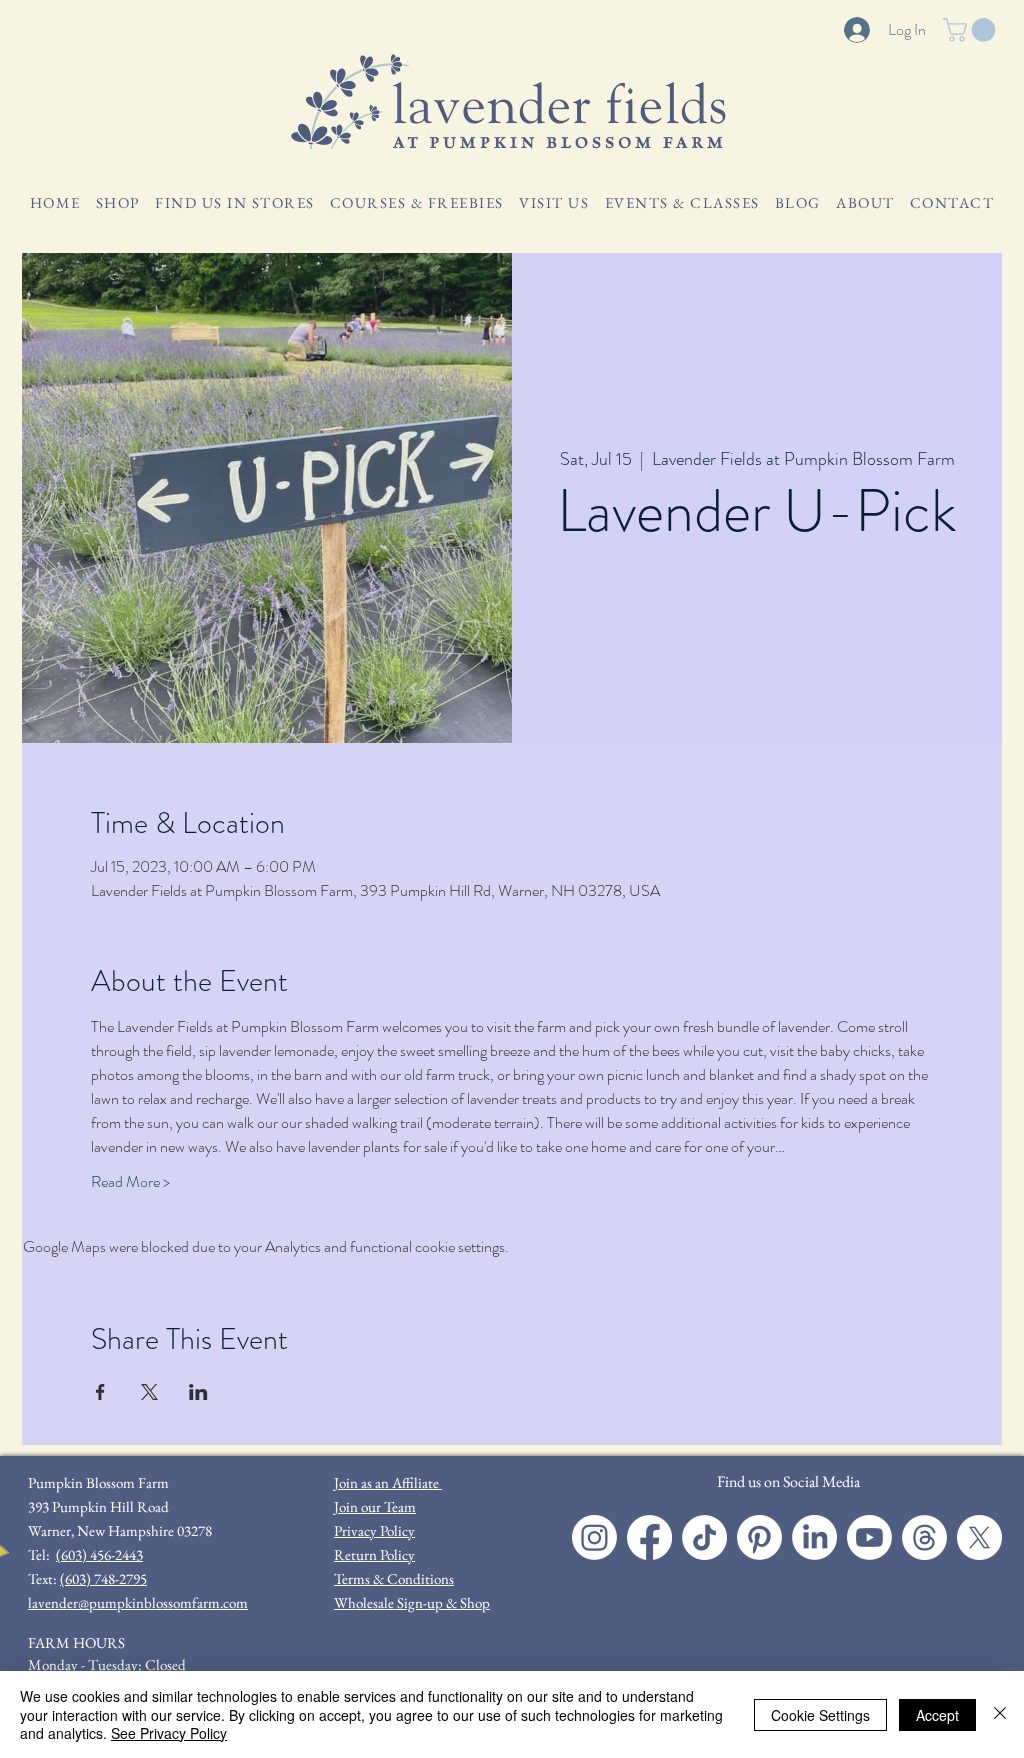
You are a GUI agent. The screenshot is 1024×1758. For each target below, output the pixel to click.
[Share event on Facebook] (100, 1392)
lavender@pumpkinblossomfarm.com (138, 1602)
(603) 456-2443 (99, 1554)
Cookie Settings (820, 1715)
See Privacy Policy (169, 1733)
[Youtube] (869, 1537)
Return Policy (374, 1554)
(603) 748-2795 (103, 1578)
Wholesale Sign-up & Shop (412, 1602)
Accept (937, 1715)
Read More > (130, 1182)
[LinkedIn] (814, 1537)
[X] (979, 1537)
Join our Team (375, 1506)
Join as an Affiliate (388, 1482)
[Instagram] (594, 1537)
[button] (972, 30)
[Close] (1000, 1714)
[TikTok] (704, 1537)
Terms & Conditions (394, 1578)
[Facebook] (649, 1537)
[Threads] (924, 1537)
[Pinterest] (759, 1537)
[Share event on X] (149, 1392)
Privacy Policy (374, 1530)
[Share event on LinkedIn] (198, 1392)
